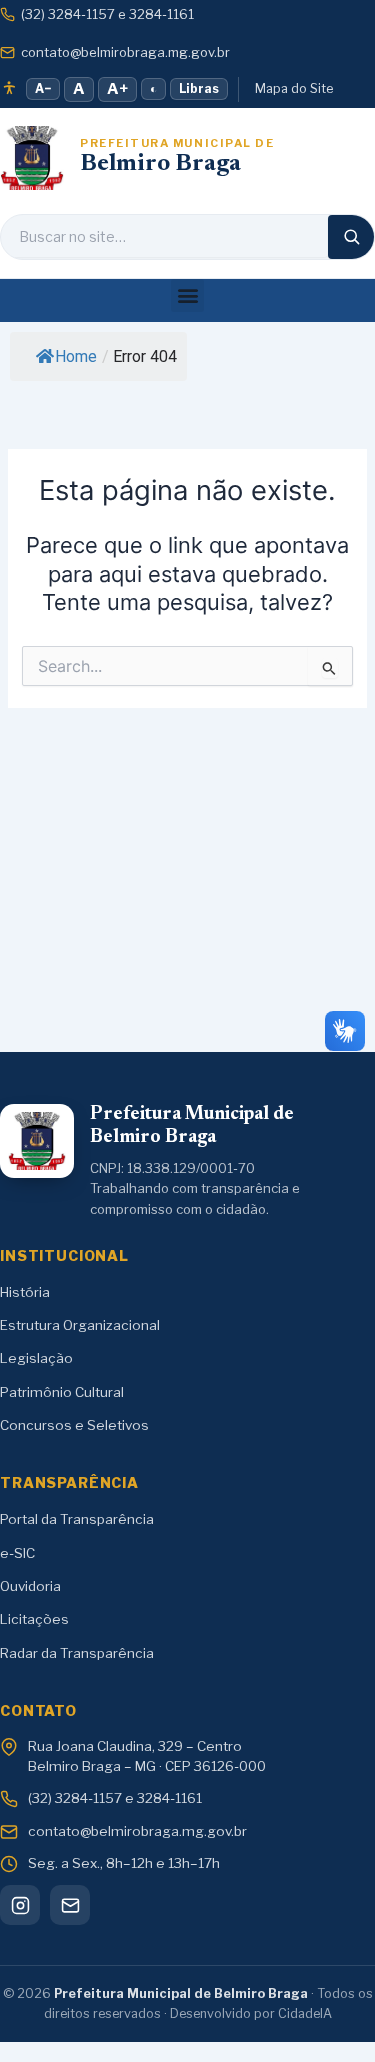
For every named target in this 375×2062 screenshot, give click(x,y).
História (25, 1292)
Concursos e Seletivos (74, 1425)
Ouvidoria (30, 1586)
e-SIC (17, 1553)
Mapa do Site (294, 88)
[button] (187, 295)
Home (76, 356)
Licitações (34, 1619)
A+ (117, 89)
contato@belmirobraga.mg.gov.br (125, 52)
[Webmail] (70, 1905)
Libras (199, 88)
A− (43, 88)
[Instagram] (20, 1905)
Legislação (36, 1358)
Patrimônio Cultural (62, 1392)
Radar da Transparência (77, 1653)
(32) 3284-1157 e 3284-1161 (107, 14)
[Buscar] (351, 237)
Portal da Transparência (77, 1519)
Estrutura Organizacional (80, 1325)
